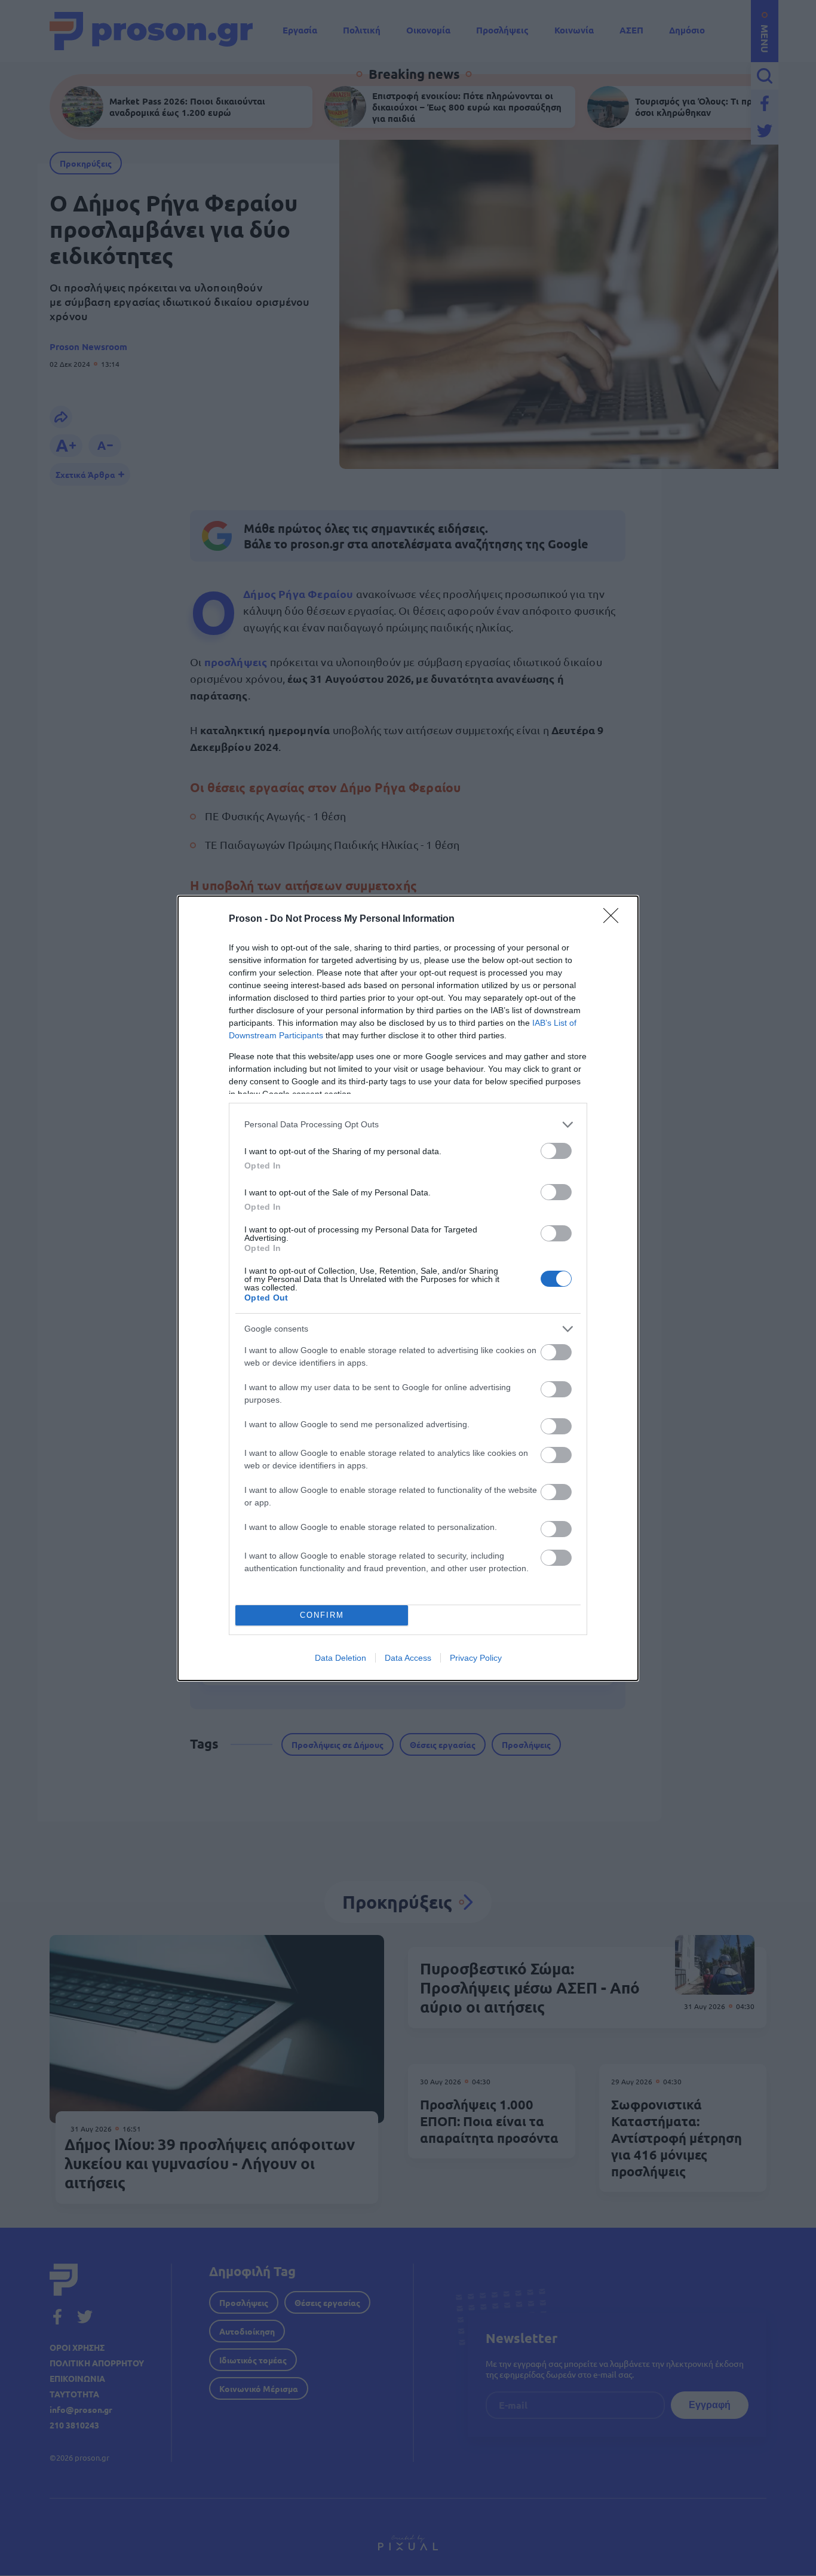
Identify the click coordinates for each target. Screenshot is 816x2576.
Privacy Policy (476, 1658)
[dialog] (408, 1288)
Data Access (408, 1658)
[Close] (615, 919)
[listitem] (408, 1125)
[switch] (556, 1151)
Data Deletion (340, 1658)
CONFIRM (322, 1615)
